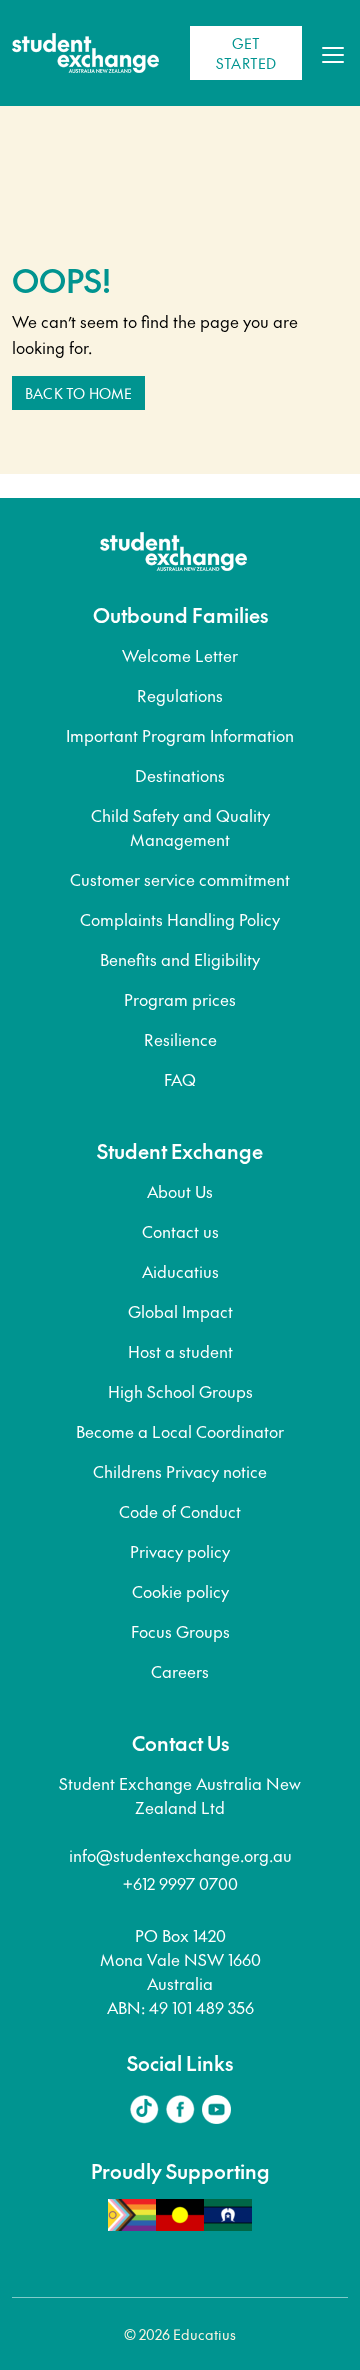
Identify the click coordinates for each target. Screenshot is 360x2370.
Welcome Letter (180, 655)
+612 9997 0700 (180, 1883)
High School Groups (180, 1391)
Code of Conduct (180, 1511)
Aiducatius (180, 1271)
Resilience (180, 1039)
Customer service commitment (180, 879)
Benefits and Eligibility (180, 959)
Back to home (78, 393)
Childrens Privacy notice (180, 1471)
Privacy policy (180, 1551)
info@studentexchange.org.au (180, 1855)
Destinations (180, 775)
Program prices (180, 999)
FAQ (180, 1079)
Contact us (180, 1231)
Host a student (180, 1351)
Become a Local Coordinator (180, 1431)
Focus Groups (180, 1631)
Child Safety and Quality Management (180, 827)
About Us (180, 1191)
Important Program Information (180, 735)
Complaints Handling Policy (180, 919)
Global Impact (180, 1311)
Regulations (180, 695)
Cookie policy (180, 1591)
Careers (180, 1671)
